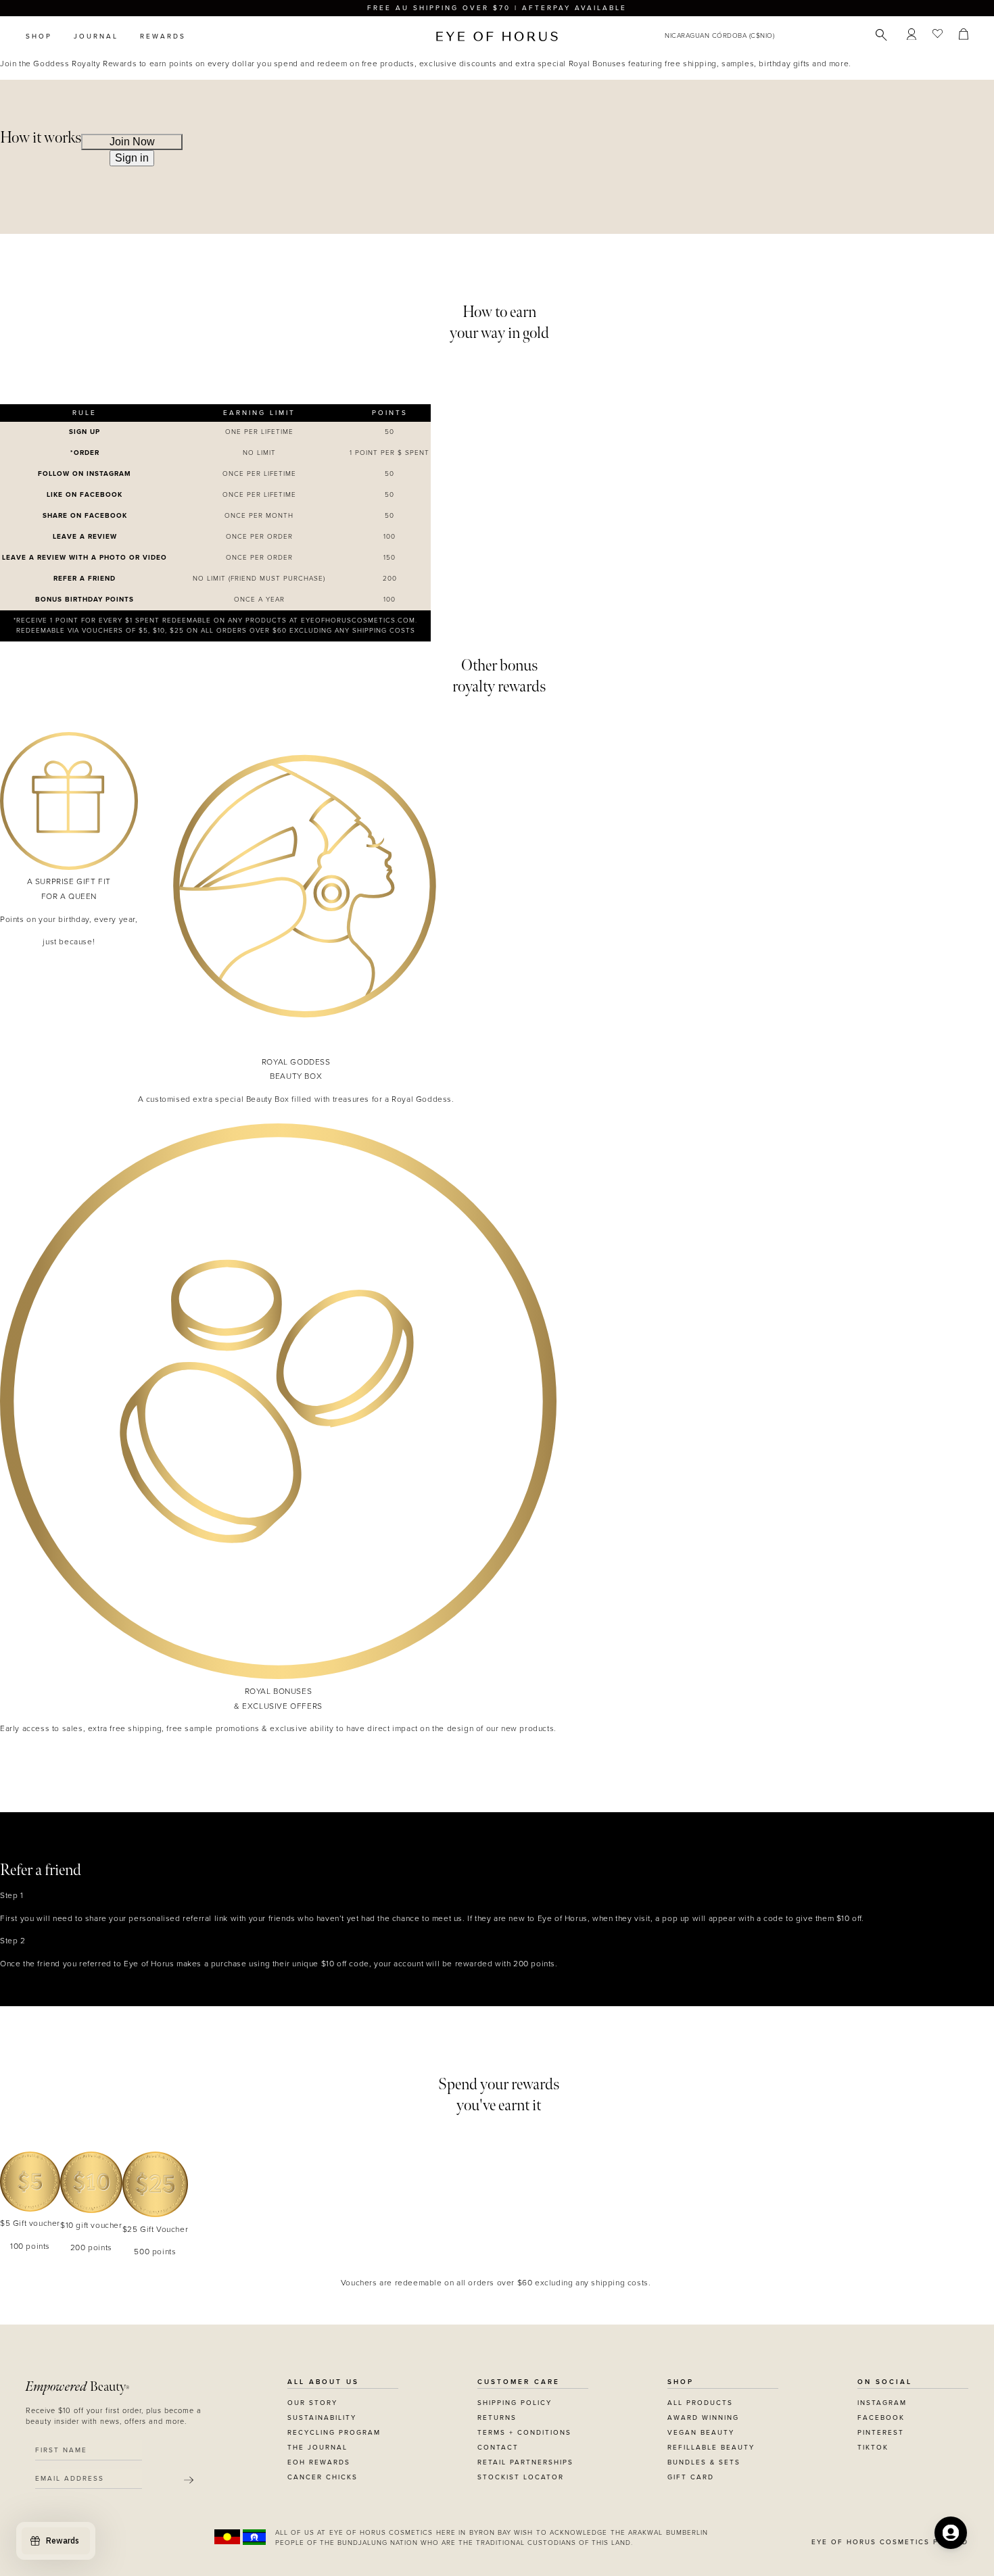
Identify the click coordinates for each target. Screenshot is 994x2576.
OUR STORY (312, 2403)
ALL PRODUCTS (700, 2403)
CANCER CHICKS (323, 2477)
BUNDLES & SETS (704, 2462)
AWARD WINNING (703, 2418)
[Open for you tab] (951, 2533)
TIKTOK (873, 2448)
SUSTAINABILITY (322, 2418)
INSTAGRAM (882, 2403)
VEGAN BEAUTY (701, 2433)
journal (96, 37)
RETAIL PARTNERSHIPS (525, 2462)
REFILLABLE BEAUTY (711, 2448)
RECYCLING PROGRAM (334, 2433)
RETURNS (497, 2418)
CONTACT (498, 2448)
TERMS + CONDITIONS (524, 2433)
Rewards (163, 37)
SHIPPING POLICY (515, 2403)
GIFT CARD (691, 2477)
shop (39, 37)
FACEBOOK (881, 2418)
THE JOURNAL (317, 2448)
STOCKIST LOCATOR (521, 2477)
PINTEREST (881, 2433)
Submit (189, 2480)
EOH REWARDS (319, 2462)
